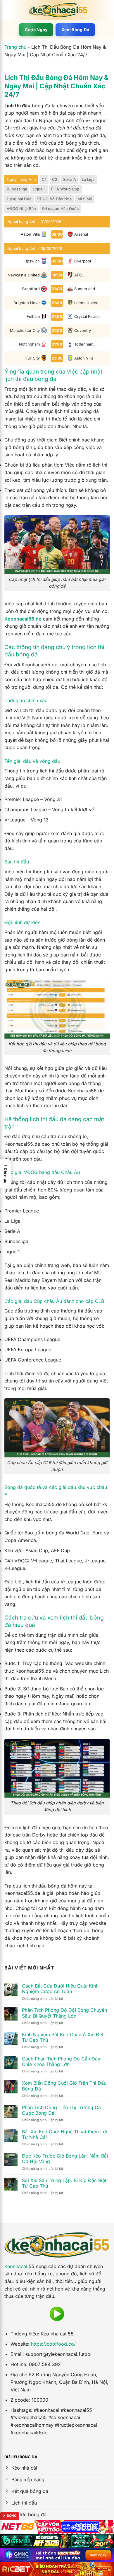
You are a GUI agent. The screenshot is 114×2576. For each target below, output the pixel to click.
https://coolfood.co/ (53, 2344)
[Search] (107, 10)
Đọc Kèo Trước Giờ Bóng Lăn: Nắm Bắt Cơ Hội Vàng (65, 2159)
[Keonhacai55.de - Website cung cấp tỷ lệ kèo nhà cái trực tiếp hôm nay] (58, 10)
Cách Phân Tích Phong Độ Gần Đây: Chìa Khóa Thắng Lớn (62, 2062)
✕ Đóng (10, 2516)
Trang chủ (15, 47)
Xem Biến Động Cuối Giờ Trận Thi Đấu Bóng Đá (64, 2086)
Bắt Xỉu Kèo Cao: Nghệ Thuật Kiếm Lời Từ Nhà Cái (64, 2135)
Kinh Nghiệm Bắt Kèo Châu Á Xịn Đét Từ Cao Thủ (63, 2037)
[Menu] (8, 10)
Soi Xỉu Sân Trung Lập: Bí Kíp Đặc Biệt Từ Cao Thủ (64, 2183)
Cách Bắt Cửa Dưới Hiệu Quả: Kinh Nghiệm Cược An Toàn (60, 1989)
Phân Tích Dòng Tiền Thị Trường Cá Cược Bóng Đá (61, 2110)
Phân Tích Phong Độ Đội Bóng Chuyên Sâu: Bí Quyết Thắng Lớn (64, 2013)
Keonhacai (16, 2266)
